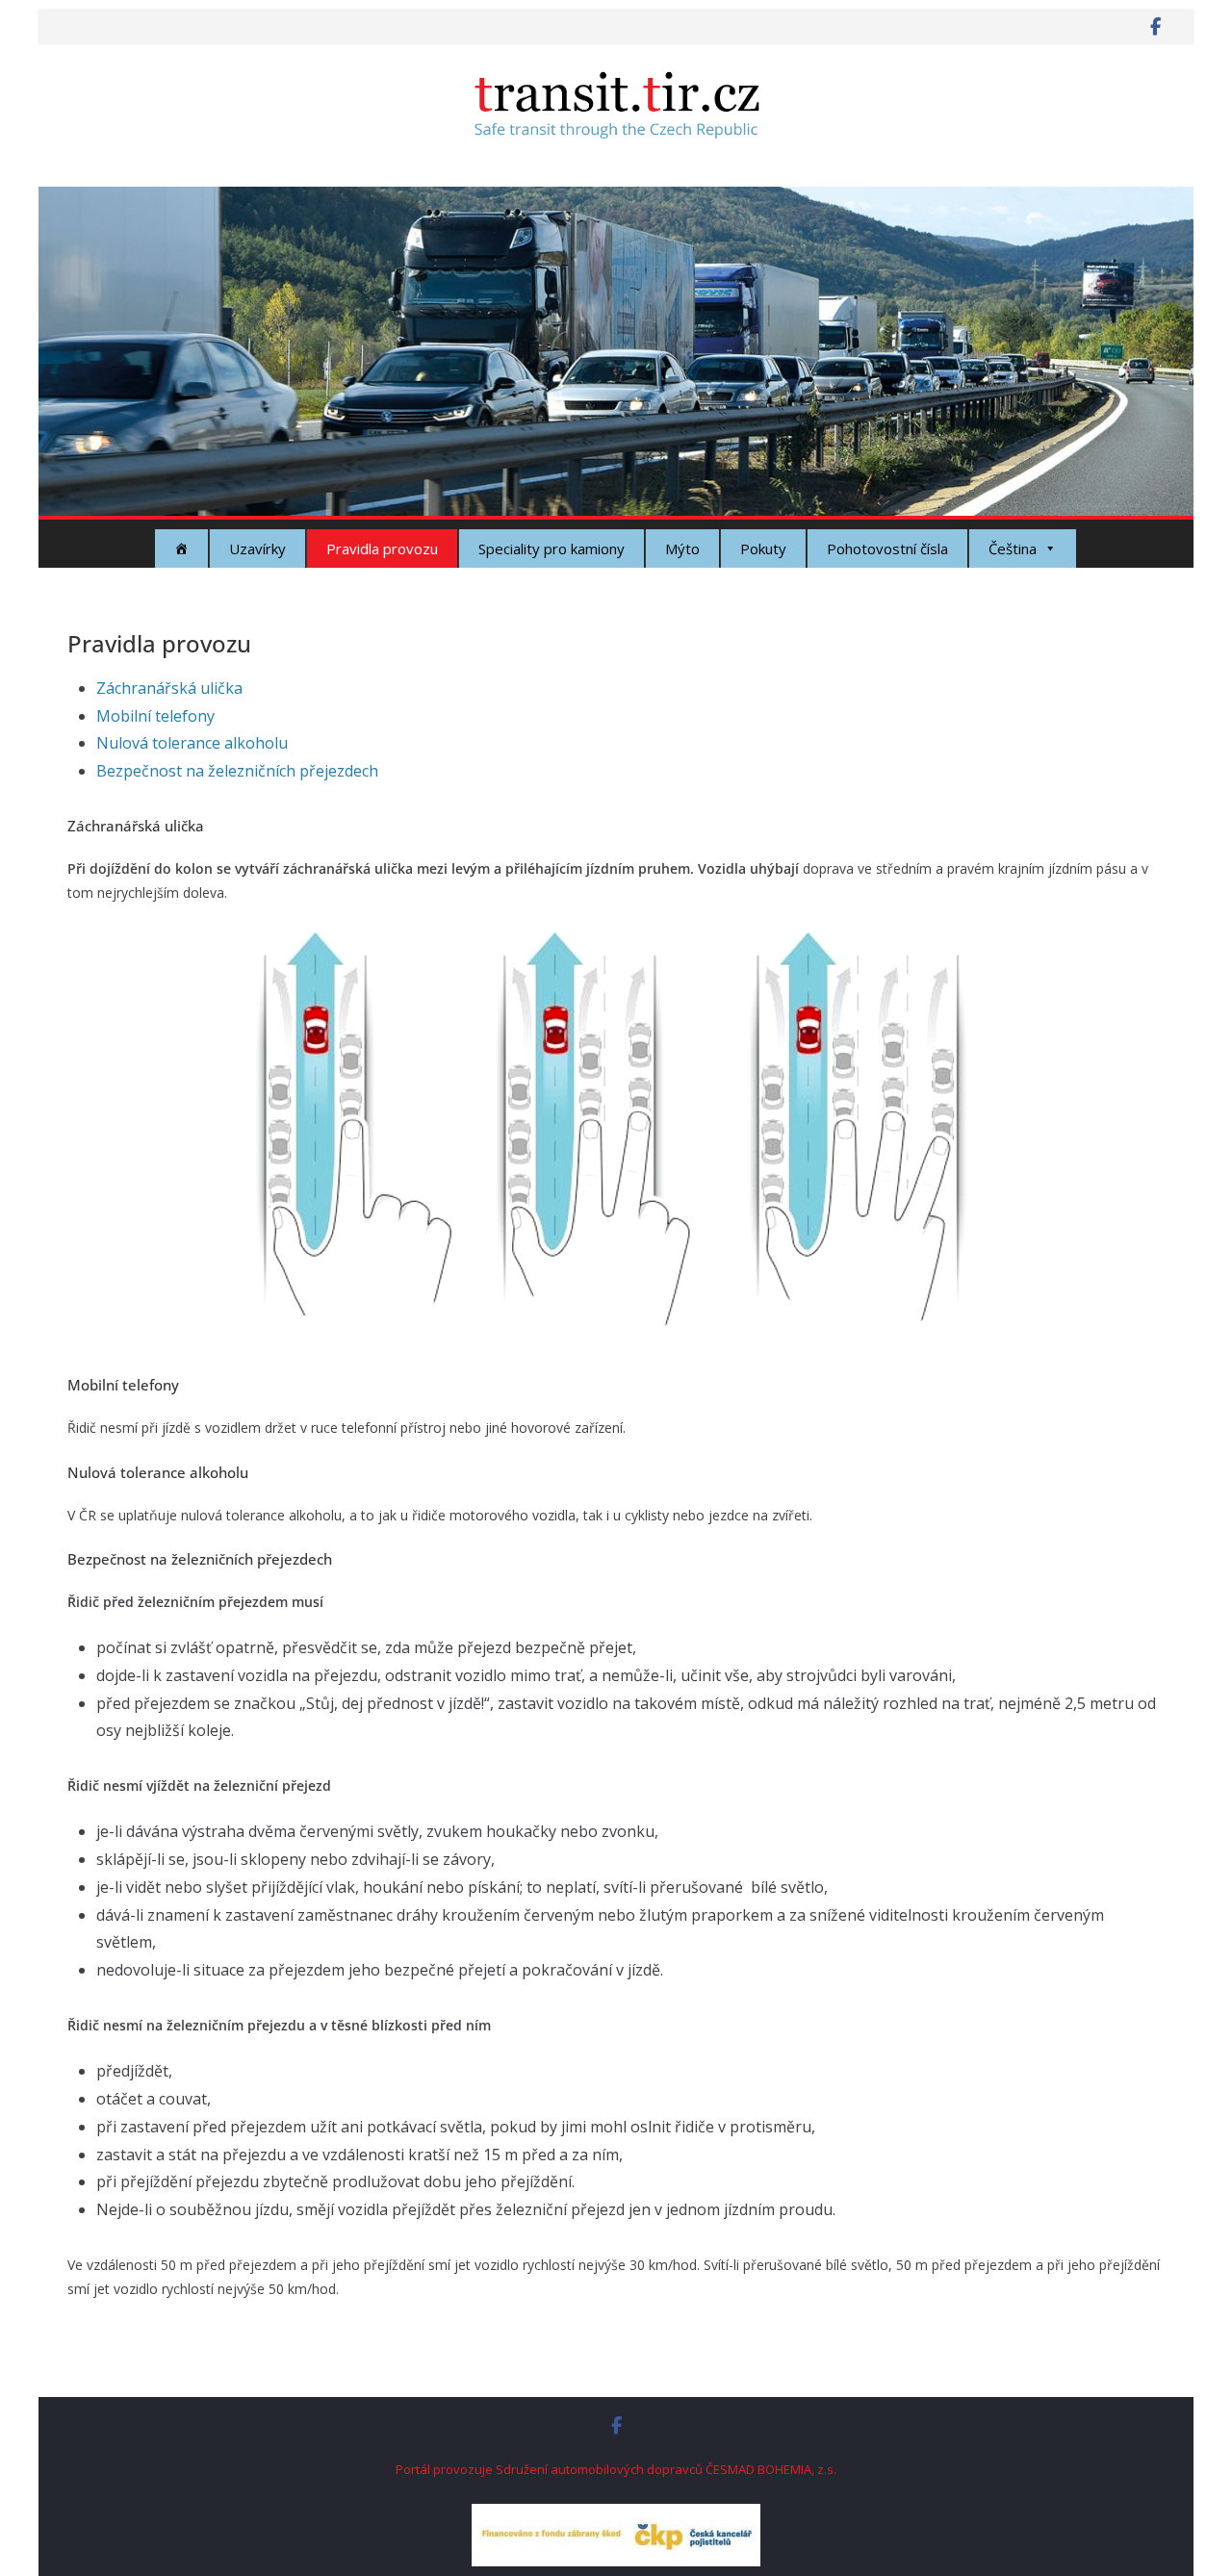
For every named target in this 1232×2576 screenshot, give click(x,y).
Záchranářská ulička (169, 688)
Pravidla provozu (382, 548)
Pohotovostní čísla (887, 548)
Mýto (682, 548)
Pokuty (763, 548)
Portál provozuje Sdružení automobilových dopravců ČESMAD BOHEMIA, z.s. (616, 2469)
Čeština (1013, 548)
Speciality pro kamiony (552, 548)
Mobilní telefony (155, 716)
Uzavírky (257, 548)
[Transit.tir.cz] (616, 200)
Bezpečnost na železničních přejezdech (237, 771)
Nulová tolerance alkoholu (192, 743)
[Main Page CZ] (181, 548)
